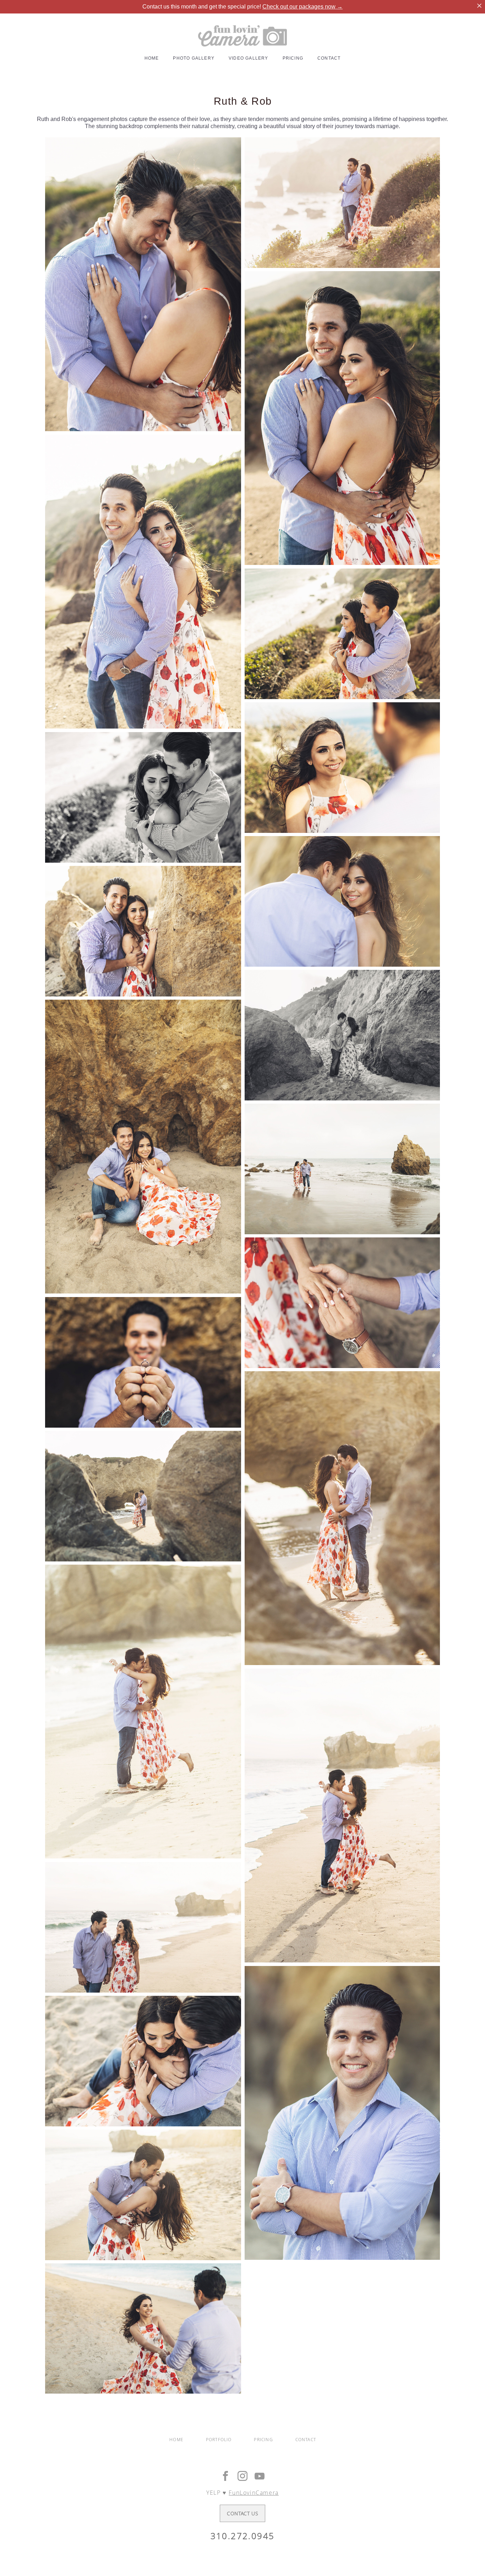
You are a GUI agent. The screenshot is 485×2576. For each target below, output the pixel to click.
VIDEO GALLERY (249, 58)
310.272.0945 (243, 2536)
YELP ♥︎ (243, 2493)
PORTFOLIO (219, 2440)
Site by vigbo (243, 2559)
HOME (152, 58)
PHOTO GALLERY (194, 58)
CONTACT (329, 58)
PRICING (293, 58)
